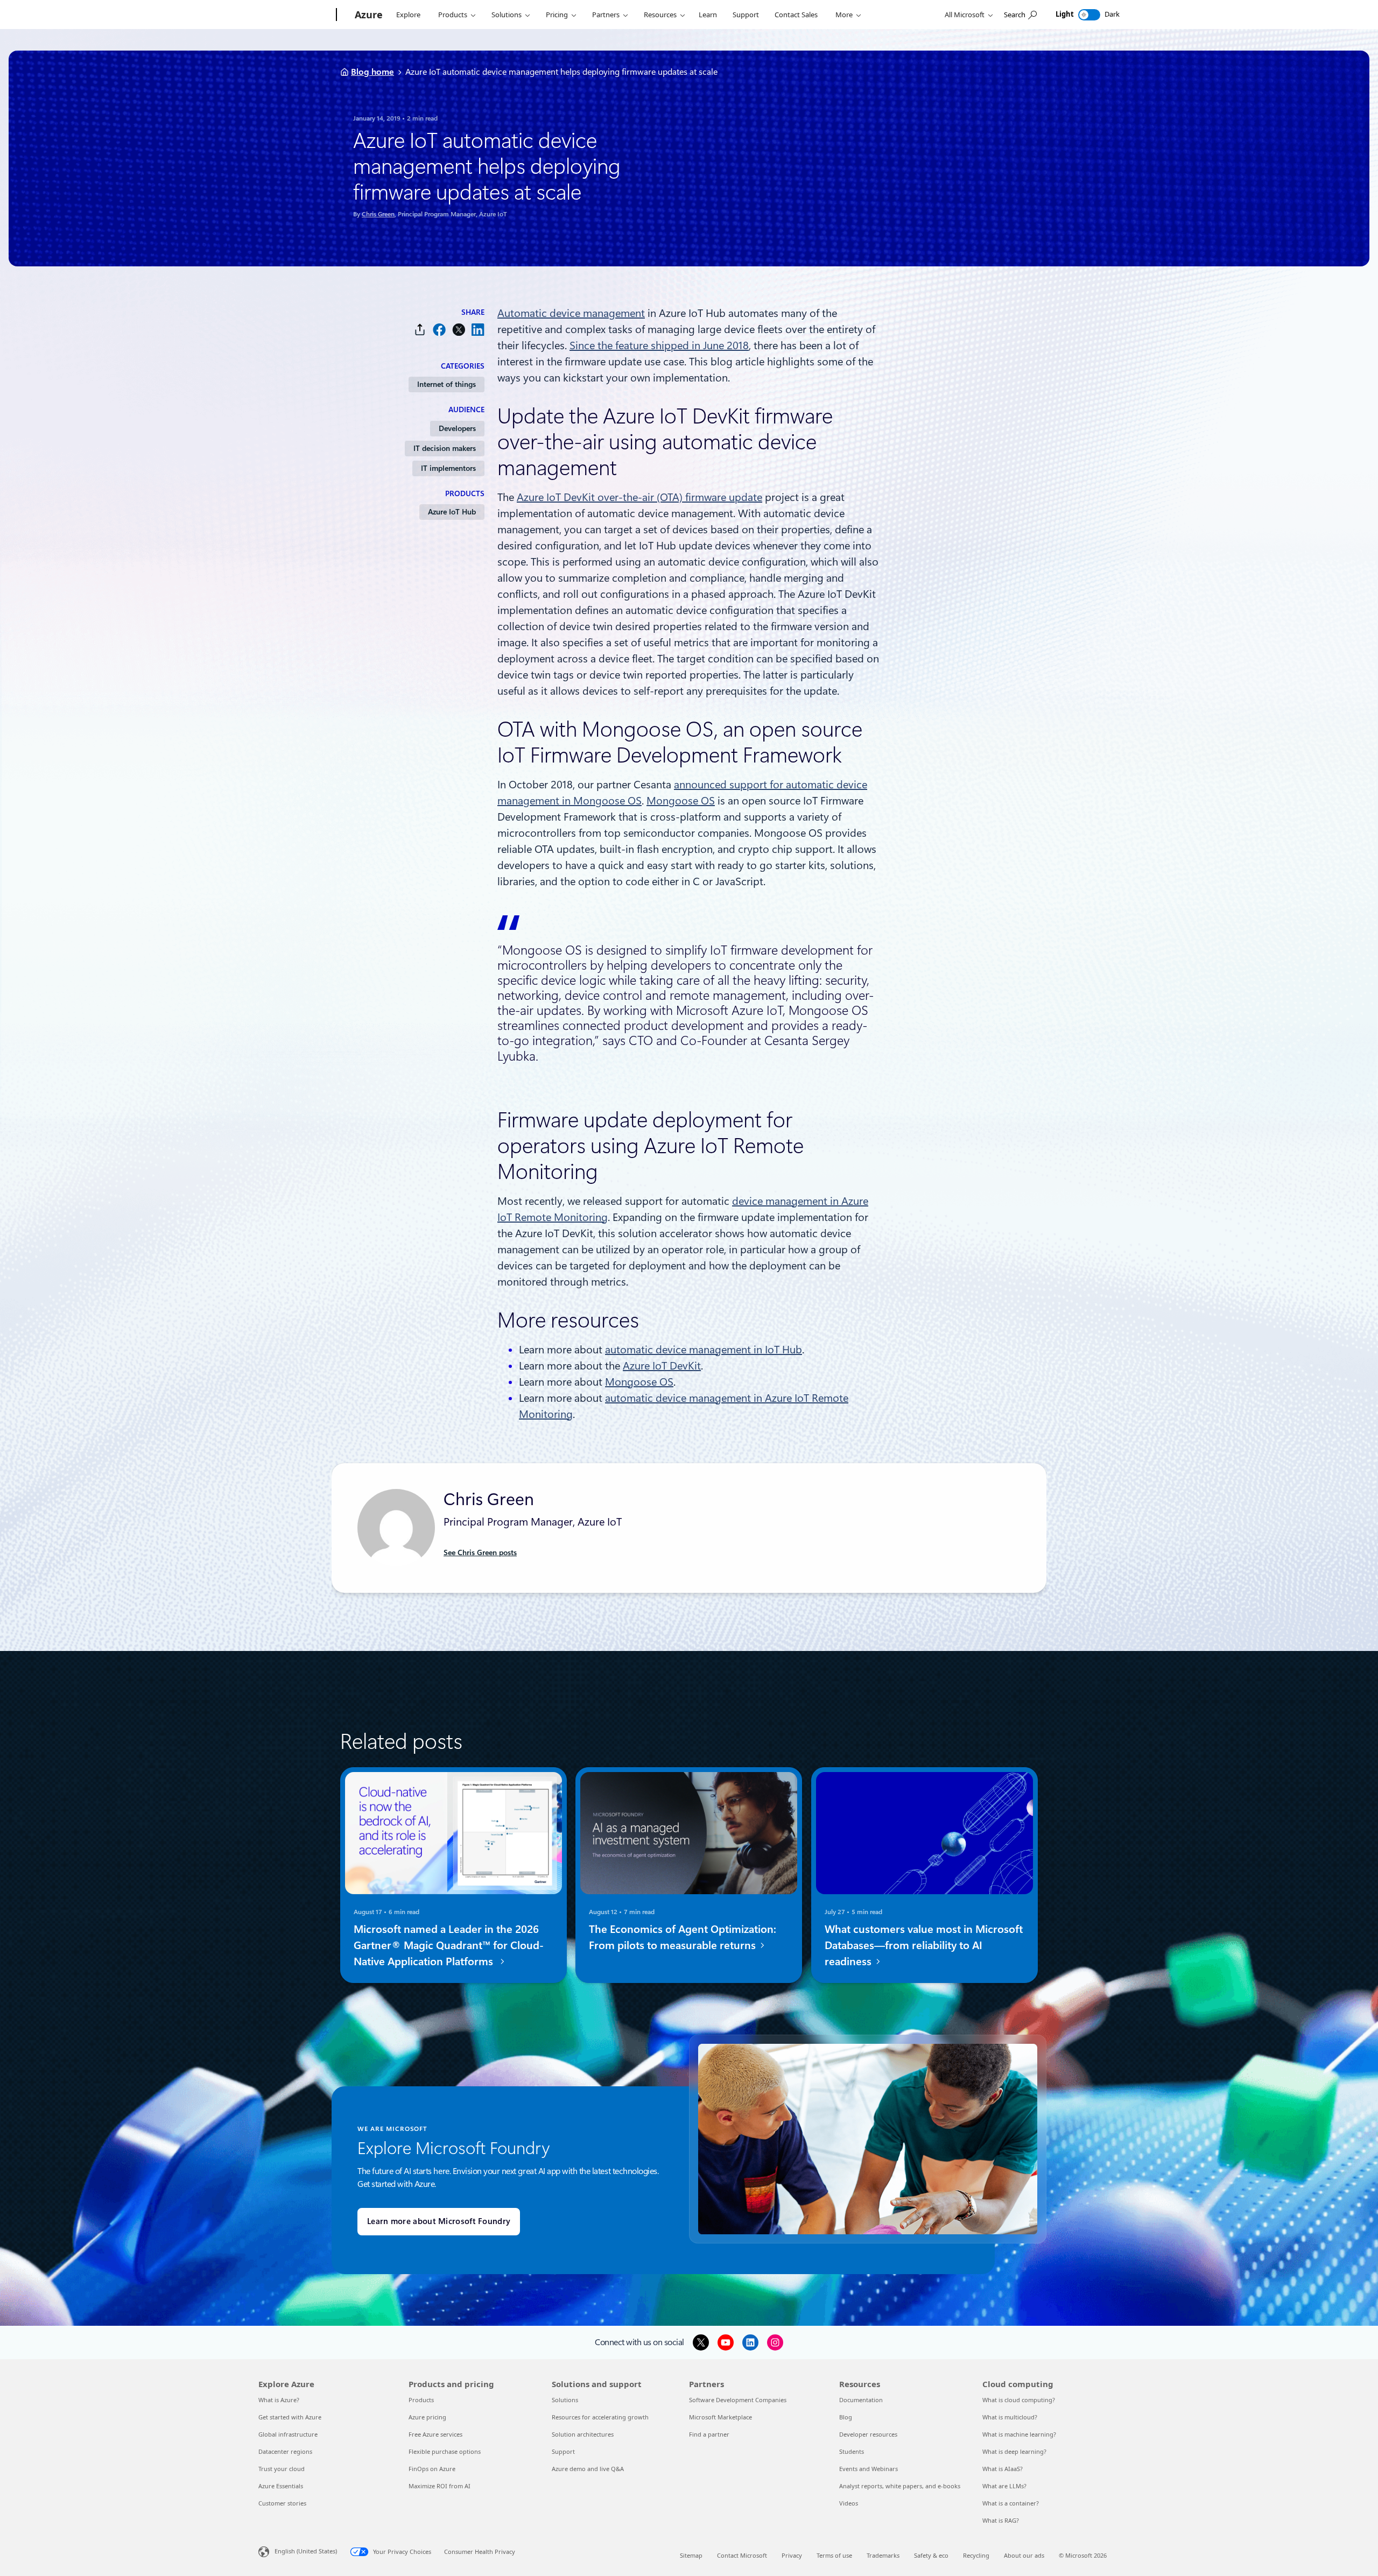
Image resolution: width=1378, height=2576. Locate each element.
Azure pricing (427, 2417)
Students (852, 2451)
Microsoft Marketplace (720, 2417)
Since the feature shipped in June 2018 (659, 345)
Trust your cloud (282, 2469)
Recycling (976, 2555)
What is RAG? (1001, 2520)
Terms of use (834, 2555)
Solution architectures (583, 2434)
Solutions (507, 15)
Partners (606, 15)
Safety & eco (931, 2555)
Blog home (372, 72)
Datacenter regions (285, 2451)
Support (746, 15)
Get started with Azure (290, 2417)
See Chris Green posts (480, 1552)
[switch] (1089, 15)
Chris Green (378, 214)
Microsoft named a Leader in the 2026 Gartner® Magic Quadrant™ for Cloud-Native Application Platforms (449, 1945)
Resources (660, 15)
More (844, 15)
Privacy (792, 2555)
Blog (846, 2417)
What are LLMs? (1004, 2486)
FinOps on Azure (432, 2469)
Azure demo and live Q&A (588, 2469)
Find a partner (709, 2434)
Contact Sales (796, 15)
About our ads (1024, 2555)
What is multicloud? (1010, 2417)
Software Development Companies (738, 2400)
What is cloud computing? (1019, 2400)
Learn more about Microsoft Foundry (439, 2221)
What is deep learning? (1014, 2451)
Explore (408, 15)
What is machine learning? (1019, 2434)
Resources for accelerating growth (600, 2417)
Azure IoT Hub (452, 512)
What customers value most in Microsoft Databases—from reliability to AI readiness (924, 1945)
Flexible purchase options (445, 2451)
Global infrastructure (288, 2434)
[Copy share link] (420, 330)
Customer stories (282, 2503)
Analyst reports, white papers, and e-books (900, 2486)
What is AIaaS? (1003, 2469)
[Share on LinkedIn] (478, 330)
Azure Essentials (281, 2486)
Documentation (861, 2400)
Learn (708, 15)
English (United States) (306, 2551)
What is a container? (1011, 2503)
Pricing (557, 15)
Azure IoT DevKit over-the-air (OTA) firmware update (639, 497)
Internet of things (447, 384)
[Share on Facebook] (439, 330)
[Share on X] (459, 330)
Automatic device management (571, 313)
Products (453, 15)
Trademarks (883, 2555)
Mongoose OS (681, 801)
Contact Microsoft (742, 2555)
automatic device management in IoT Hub (704, 1350)
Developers (457, 428)
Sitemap (691, 2555)
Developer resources (868, 2434)
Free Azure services (435, 2434)
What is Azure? (279, 2400)
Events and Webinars (869, 2469)
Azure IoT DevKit (662, 1366)
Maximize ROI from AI (440, 2486)
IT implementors (448, 468)
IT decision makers (445, 448)
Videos (849, 2503)
